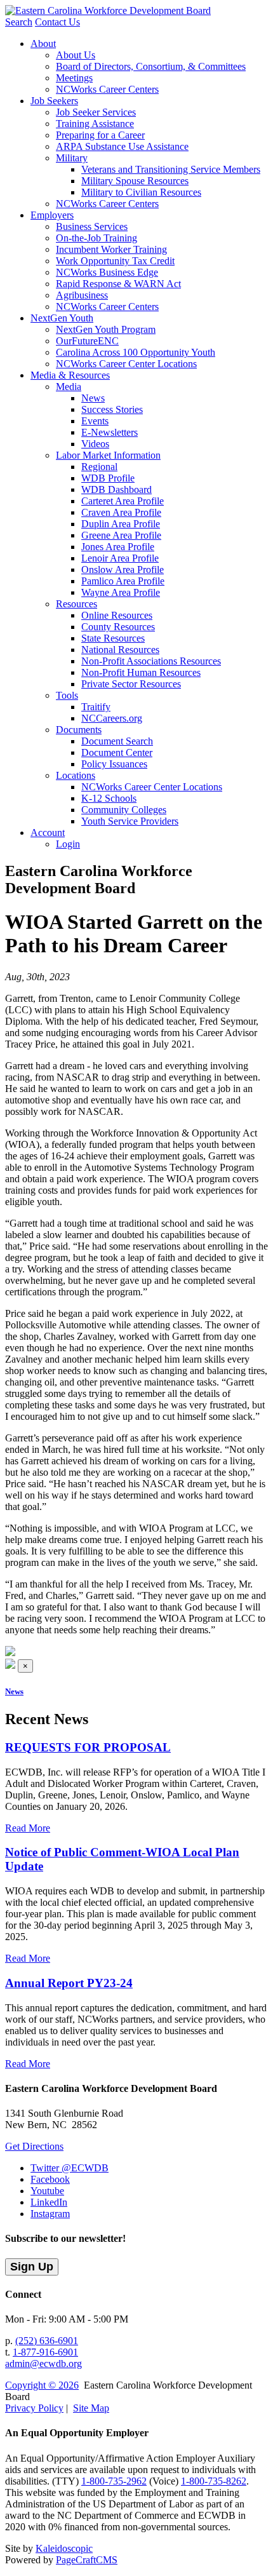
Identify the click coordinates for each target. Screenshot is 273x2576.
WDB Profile (108, 478)
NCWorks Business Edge (107, 272)
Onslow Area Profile (123, 570)
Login (68, 844)
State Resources (113, 638)
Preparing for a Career (100, 135)
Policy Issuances (114, 764)
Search (19, 22)
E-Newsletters (110, 432)
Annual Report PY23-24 (69, 1983)
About (43, 44)
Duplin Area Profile (121, 524)
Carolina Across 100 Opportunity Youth (136, 352)
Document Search (117, 741)
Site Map (91, 2408)
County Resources (118, 627)
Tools (67, 695)
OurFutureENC (87, 341)
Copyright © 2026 (42, 2385)
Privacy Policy (34, 2408)
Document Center (117, 752)
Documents (79, 730)
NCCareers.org (112, 718)
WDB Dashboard (117, 489)
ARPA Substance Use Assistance (122, 146)
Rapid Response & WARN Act (118, 284)
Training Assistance (95, 124)
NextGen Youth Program (106, 329)
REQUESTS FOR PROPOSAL (88, 1747)
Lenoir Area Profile (120, 558)
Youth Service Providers (130, 821)
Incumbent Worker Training (111, 249)
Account (48, 833)
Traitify (96, 707)
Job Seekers (54, 101)
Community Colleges (124, 810)
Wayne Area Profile (121, 592)
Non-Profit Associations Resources (151, 661)
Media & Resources (70, 375)
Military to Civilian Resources (141, 192)
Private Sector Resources (131, 684)
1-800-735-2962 (114, 2481)
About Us (76, 55)
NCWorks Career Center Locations (126, 364)
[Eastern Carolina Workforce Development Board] (108, 10)
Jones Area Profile (118, 547)
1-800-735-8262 (214, 2481)
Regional (99, 467)
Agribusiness (82, 295)
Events (95, 421)
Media (69, 387)
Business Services (92, 226)
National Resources (120, 650)
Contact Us (57, 22)
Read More (28, 1828)
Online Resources (117, 615)
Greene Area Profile (121, 535)
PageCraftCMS (87, 2560)
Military (72, 158)
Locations (76, 775)
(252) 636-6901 (47, 2341)
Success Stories (112, 409)
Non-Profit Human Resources (141, 672)
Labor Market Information (108, 455)
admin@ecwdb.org (43, 2364)
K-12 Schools (109, 798)
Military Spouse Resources (135, 181)
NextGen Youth (62, 318)
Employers (52, 215)
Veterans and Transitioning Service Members (171, 169)
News (93, 398)
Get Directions (34, 2146)
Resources (77, 604)
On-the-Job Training (97, 238)
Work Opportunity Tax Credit (115, 261)
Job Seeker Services (96, 112)
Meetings (74, 78)
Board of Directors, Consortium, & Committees (151, 66)
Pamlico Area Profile (123, 581)
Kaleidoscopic (64, 2548)
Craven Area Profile (121, 512)
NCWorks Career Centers (107, 89)
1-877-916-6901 (45, 2352)
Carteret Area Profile (123, 501)
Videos (95, 444)
